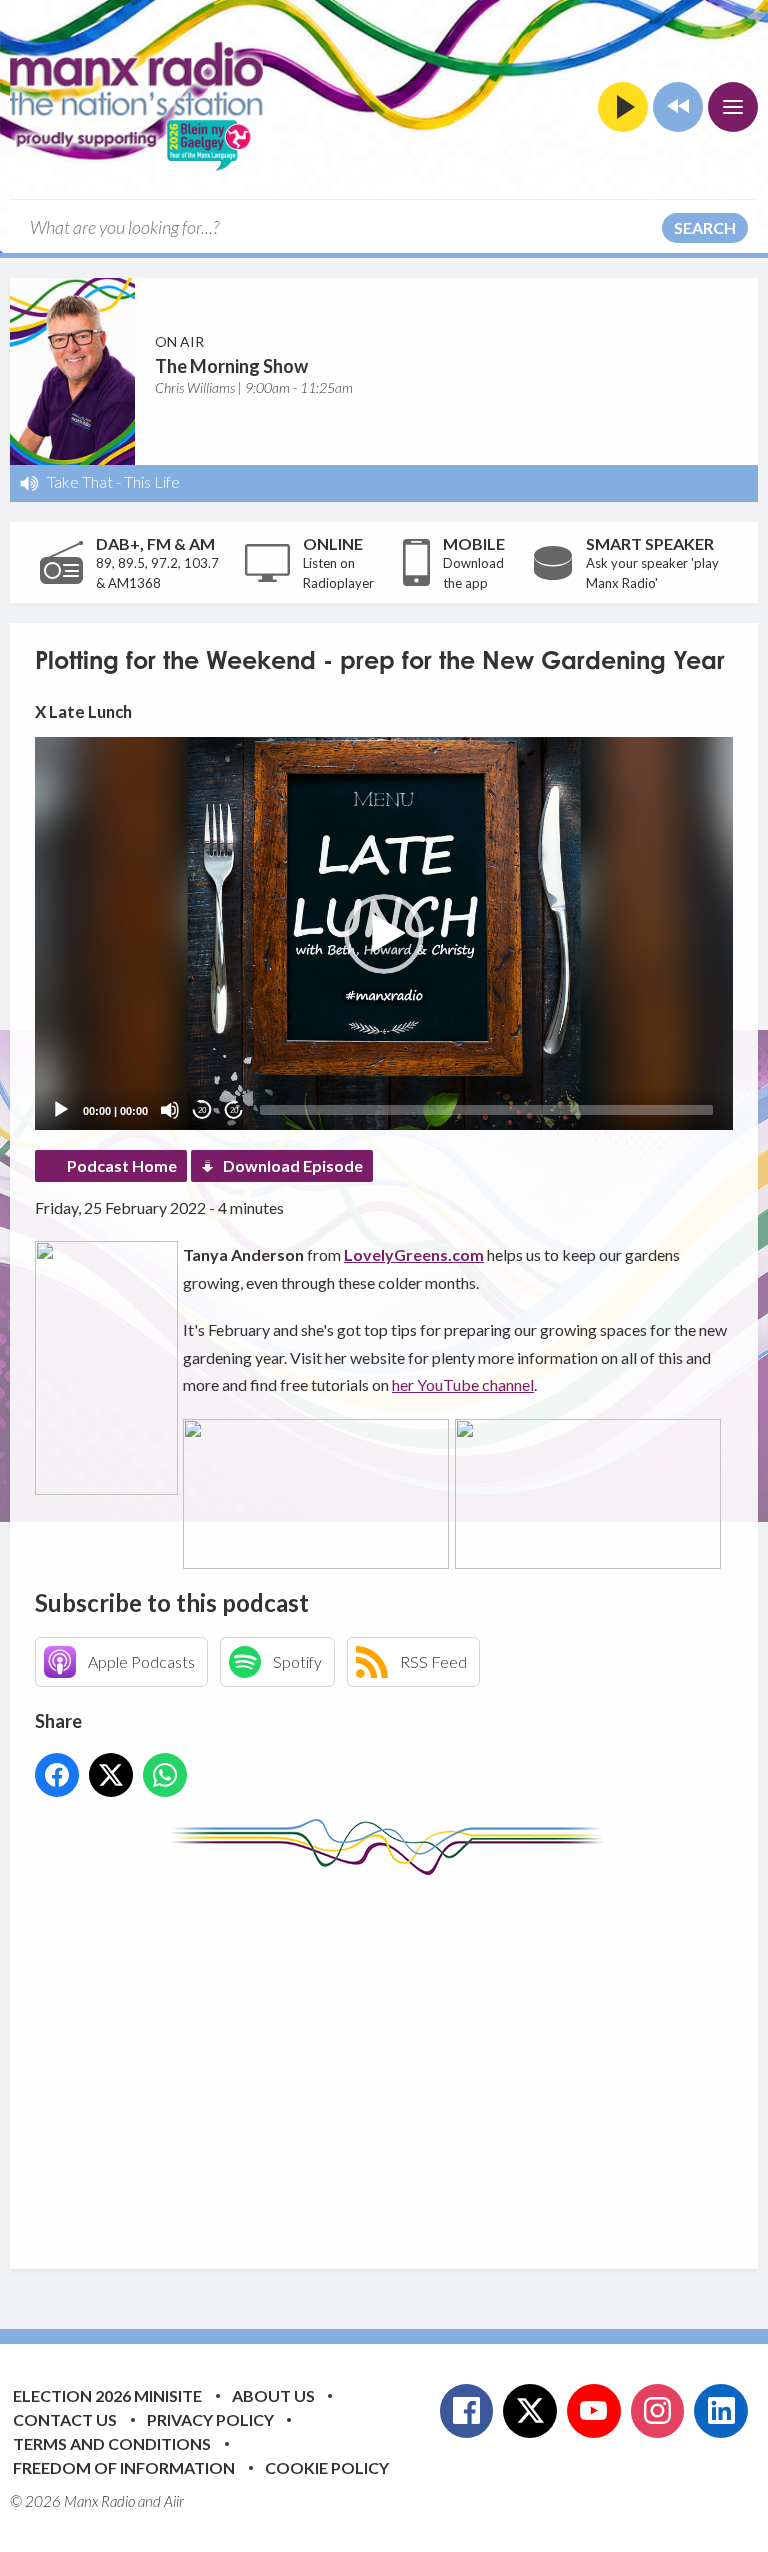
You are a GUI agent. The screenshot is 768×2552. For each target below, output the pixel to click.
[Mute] (170, 1110)
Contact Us (65, 2419)
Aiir (174, 2501)
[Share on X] (111, 1775)
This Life (152, 481)
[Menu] (733, 107)
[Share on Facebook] (57, 1775)
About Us (273, 2395)
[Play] (61, 1110)
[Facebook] (467, 2411)
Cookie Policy (327, 2467)
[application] (384, 933)
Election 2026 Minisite (107, 2395)
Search (705, 227)
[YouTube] (594, 2411)
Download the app (473, 573)
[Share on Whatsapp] (165, 1775)
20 (202, 1110)
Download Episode (293, 1165)
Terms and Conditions (112, 2443)
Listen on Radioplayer (338, 573)
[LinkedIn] (721, 2411)
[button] (384, 934)
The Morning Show (231, 366)
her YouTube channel (463, 1384)
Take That (80, 481)
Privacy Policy (210, 2419)
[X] (530, 2411)
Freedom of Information (124, 2467)
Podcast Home (122, 1165)
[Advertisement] (401, 2057)
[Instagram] (658, 2411)
